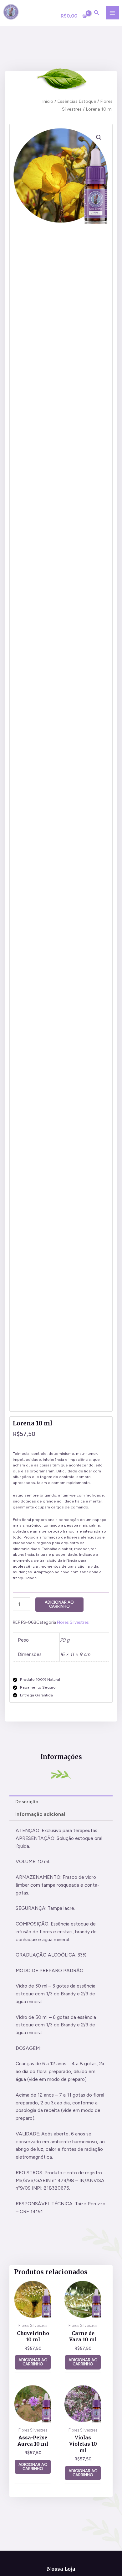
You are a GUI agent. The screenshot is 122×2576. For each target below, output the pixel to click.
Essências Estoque (77, 101)
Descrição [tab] (27, 1802)
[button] (99, 138)
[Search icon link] (97, 13)
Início (48, 101)
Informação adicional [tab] (40, 1814)
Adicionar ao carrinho (59, 1604)
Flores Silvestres (73, 1622)
